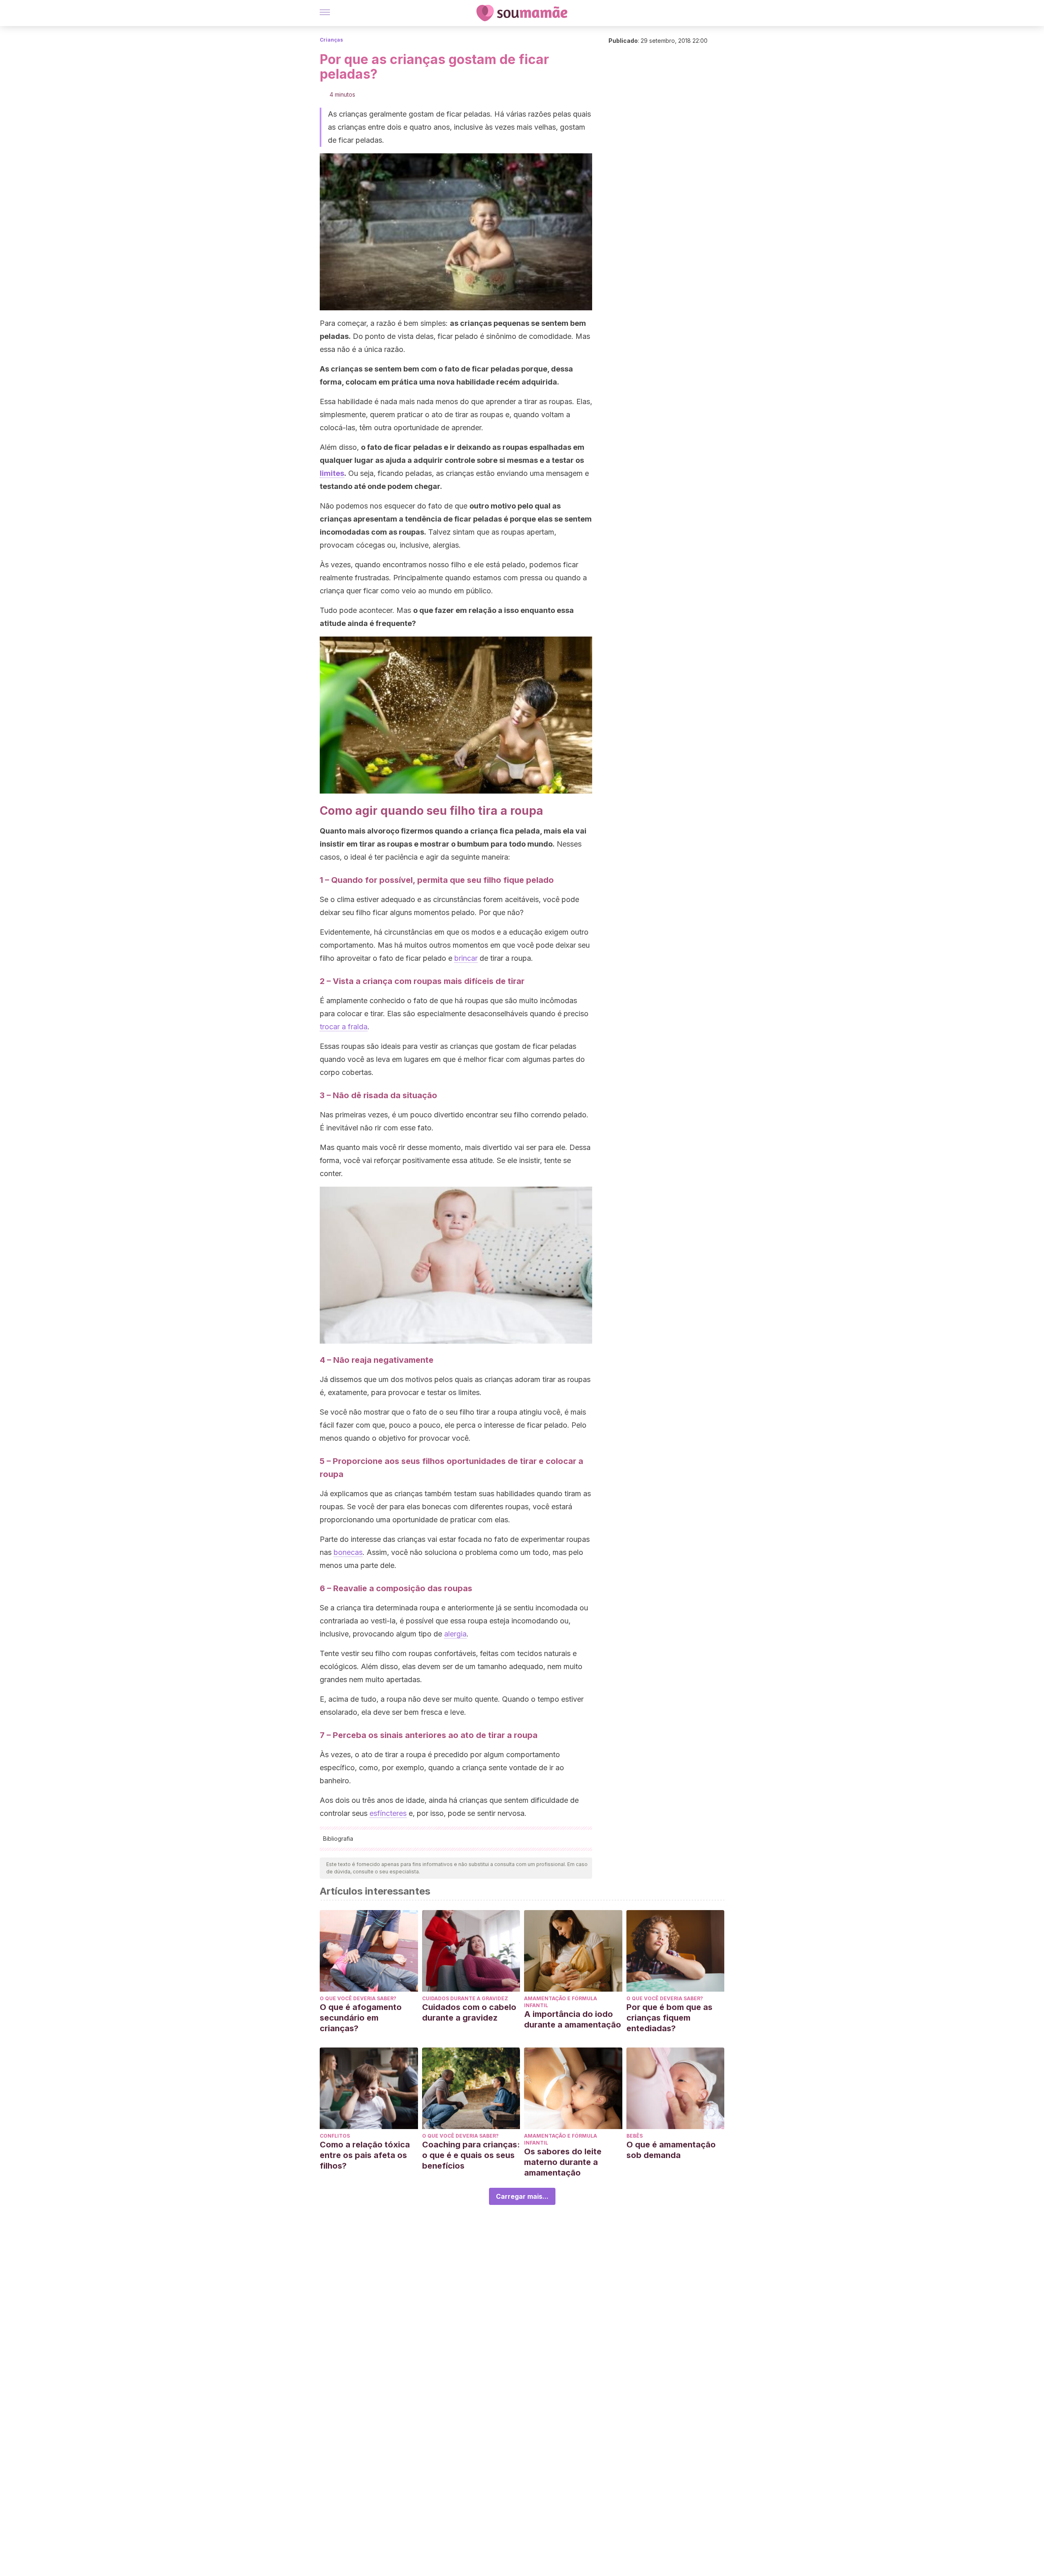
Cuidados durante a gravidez (465, 1998)
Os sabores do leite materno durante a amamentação (563, 2162)
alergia (455, 1634)
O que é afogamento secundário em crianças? (361, 2018)
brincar (466, 958)
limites (332, 473)
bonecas (348, 1552)
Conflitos (335, 2136)
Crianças (331, 40)
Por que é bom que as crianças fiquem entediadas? (669, 2018)
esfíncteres (388, 1813)
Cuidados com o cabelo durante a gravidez (469, 2012)
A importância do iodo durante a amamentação (573, 2019)
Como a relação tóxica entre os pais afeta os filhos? (365, 2155)
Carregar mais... (522, 2196)
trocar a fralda (344, 1027)
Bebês (635, 2136)
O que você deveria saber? (358, 1998)
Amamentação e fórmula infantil (561, 2002)
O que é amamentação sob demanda (671, 2150)
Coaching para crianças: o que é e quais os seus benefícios (471, 2155)
